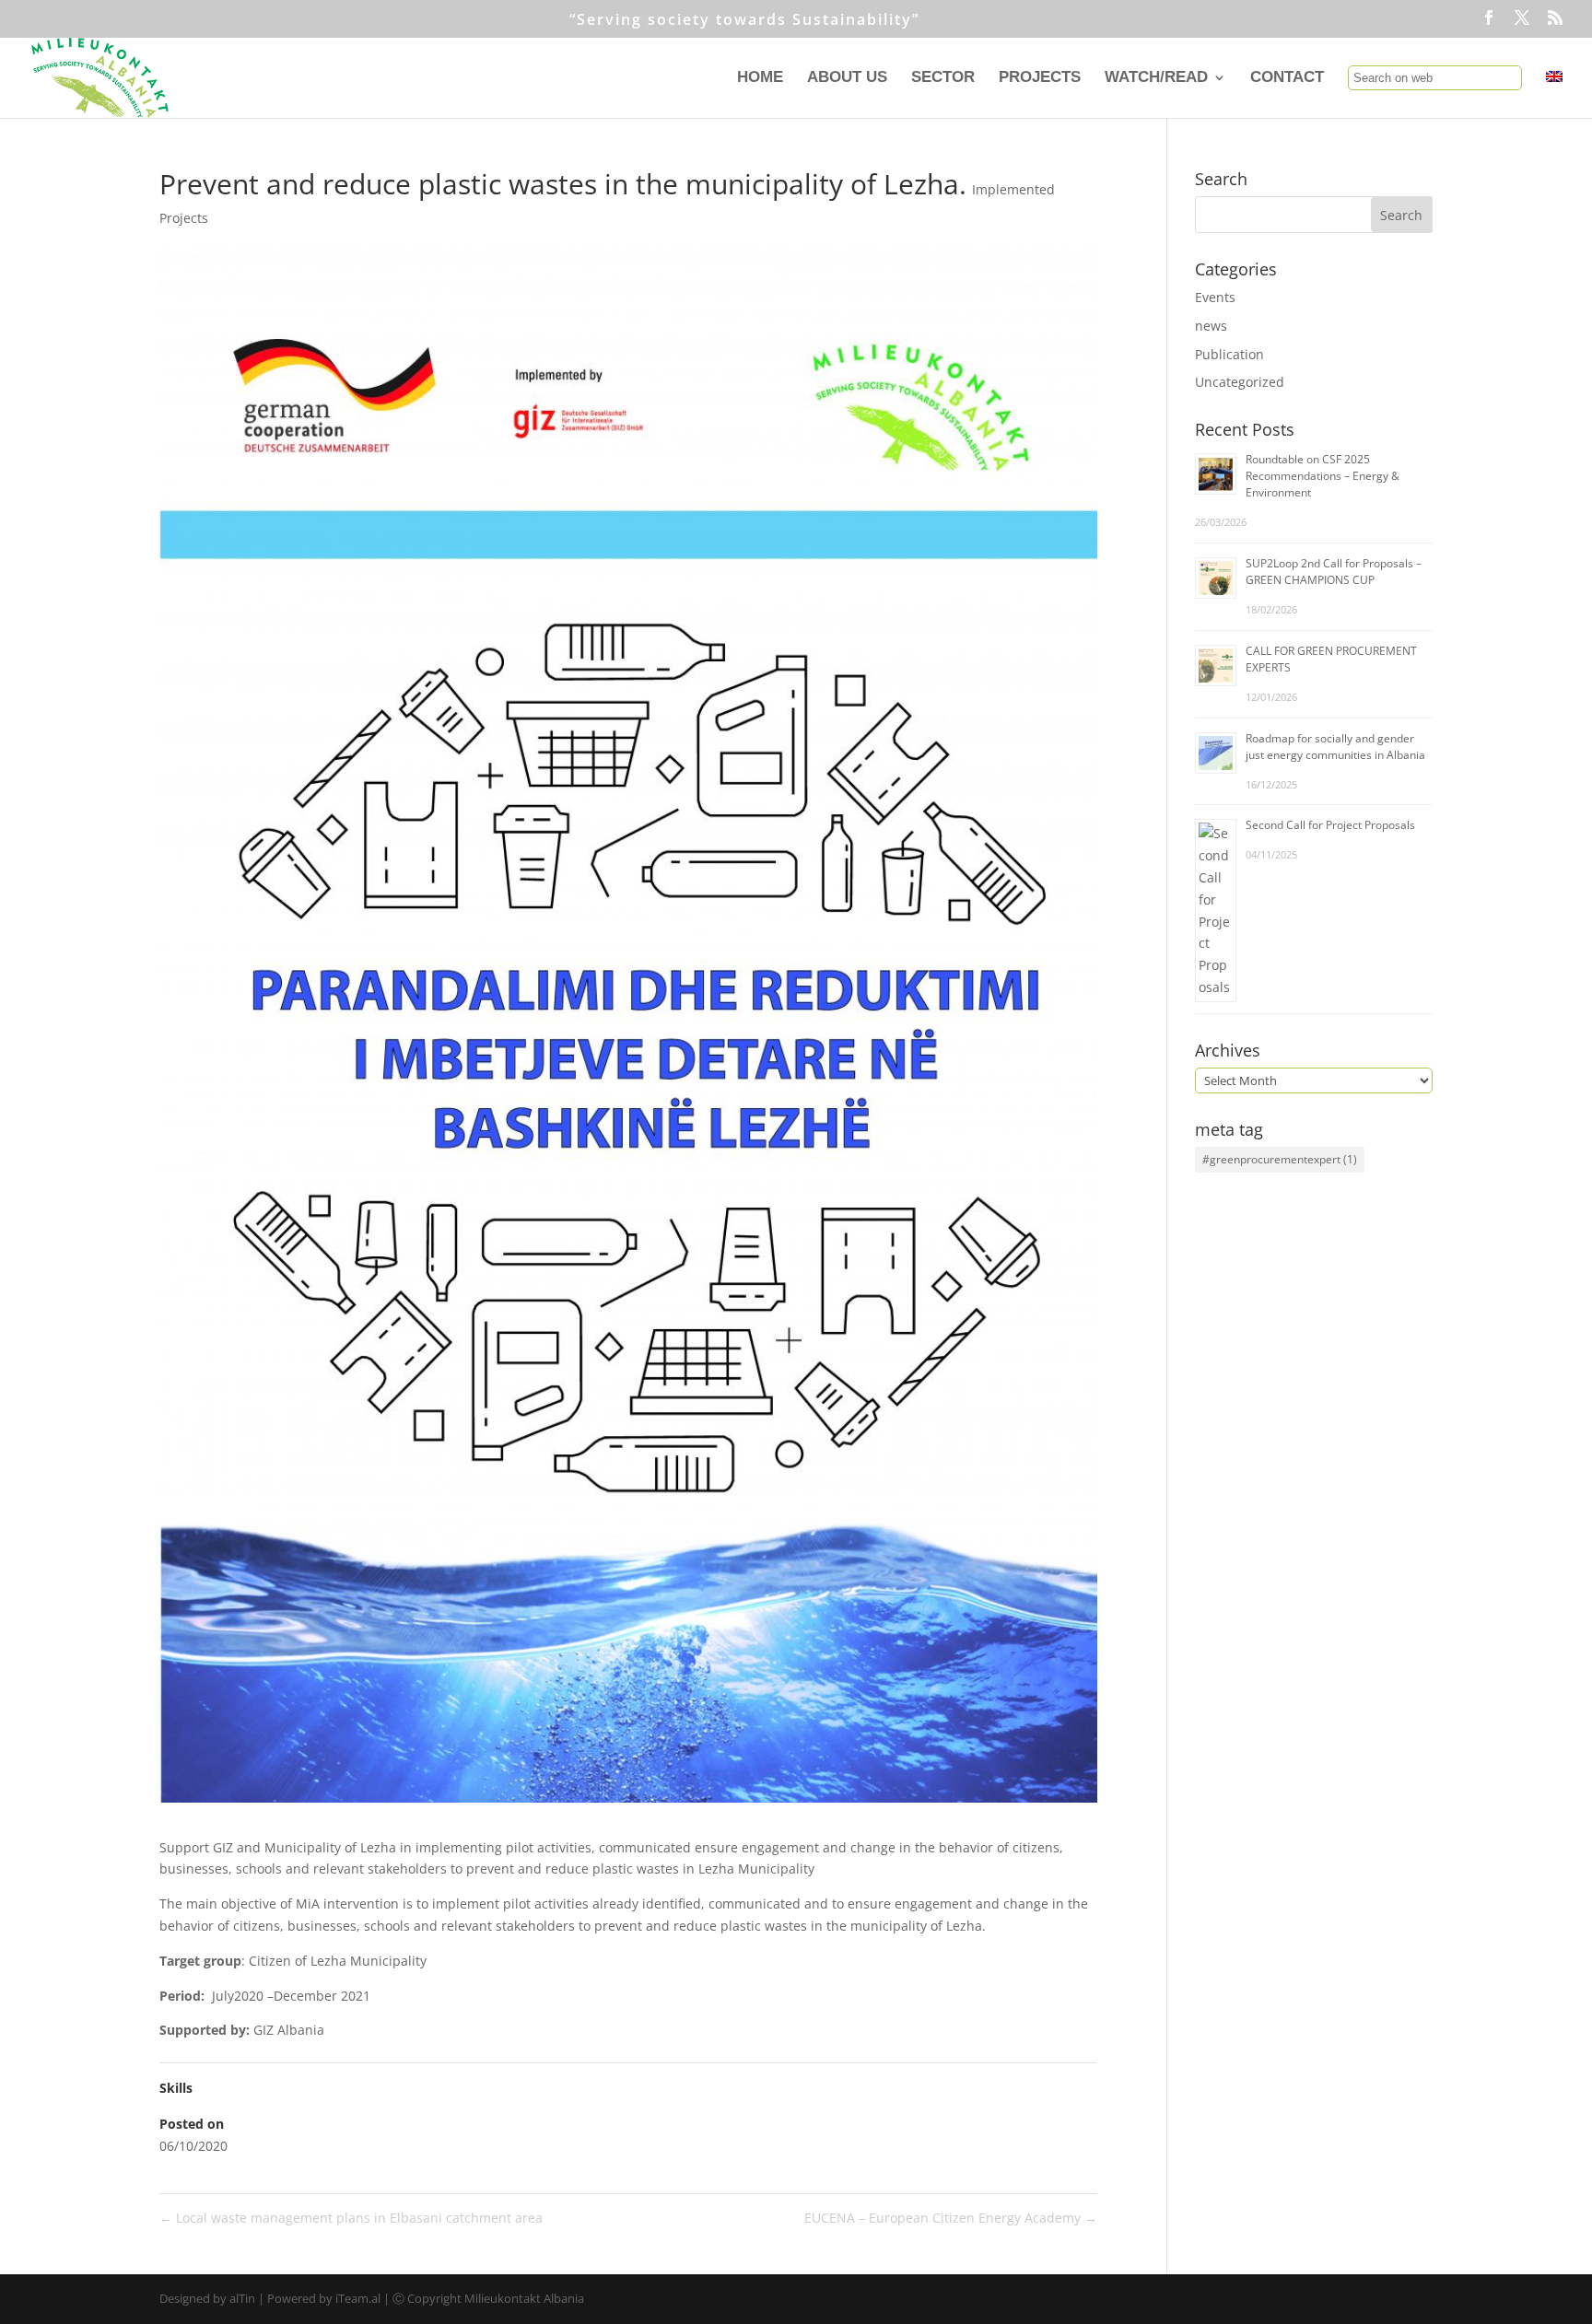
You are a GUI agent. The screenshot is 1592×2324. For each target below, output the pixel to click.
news (1211, 326)
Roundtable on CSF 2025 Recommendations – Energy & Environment (1323, 476)
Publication (1229, 354)
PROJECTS (1040, 78)
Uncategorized (1240, 382)
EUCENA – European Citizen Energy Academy (951, 2218)
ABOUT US (847, 78)
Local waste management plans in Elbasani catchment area (351, 2218)
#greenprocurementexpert (1280, 1159)
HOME (760, 78)
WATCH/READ (1156, 78)
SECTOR (943, 78)
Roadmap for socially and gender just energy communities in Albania (1335, 747)
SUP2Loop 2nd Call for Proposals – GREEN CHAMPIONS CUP (1334, 572)
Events (1215, 297)
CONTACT (1287, 78)
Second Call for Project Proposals (1330, 825)
